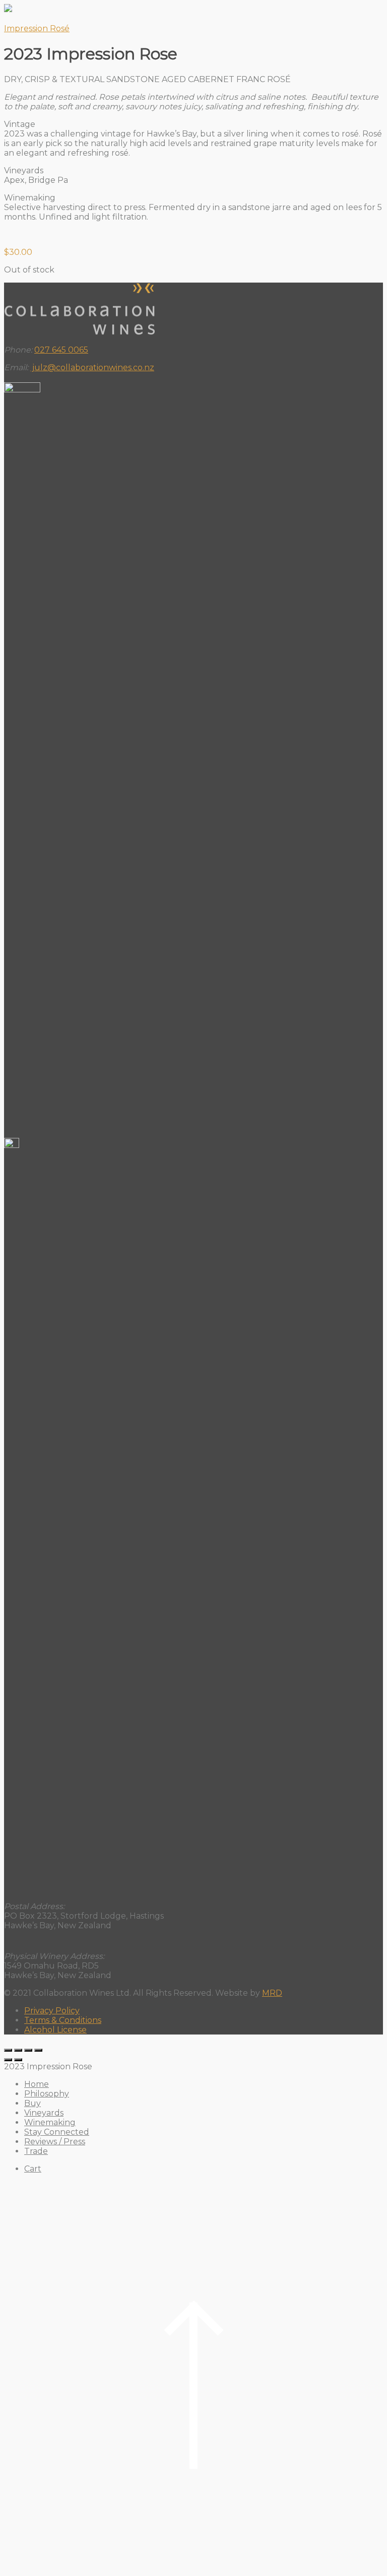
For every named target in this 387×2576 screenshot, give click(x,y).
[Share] (28, 2050)
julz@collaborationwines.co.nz (92, 367)
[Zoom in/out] (8, 2050)
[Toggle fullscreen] (18, 2050)
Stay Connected (57, 2132)
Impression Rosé (37, 28)
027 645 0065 (61, 350)
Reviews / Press (55, 2142)
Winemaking (50, 2122)
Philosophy (47, 2094)
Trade (36, 2151)
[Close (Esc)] (38, 2050)
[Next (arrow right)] (18, 2060)
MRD (272, 1993)
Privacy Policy (52, 2011)
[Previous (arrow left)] (8, 2060)
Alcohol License (55, 2030)
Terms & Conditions (63, 2020)
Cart (33, 2169)
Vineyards (44, 2113)
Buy (33, 2103)
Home (37, 2084)
